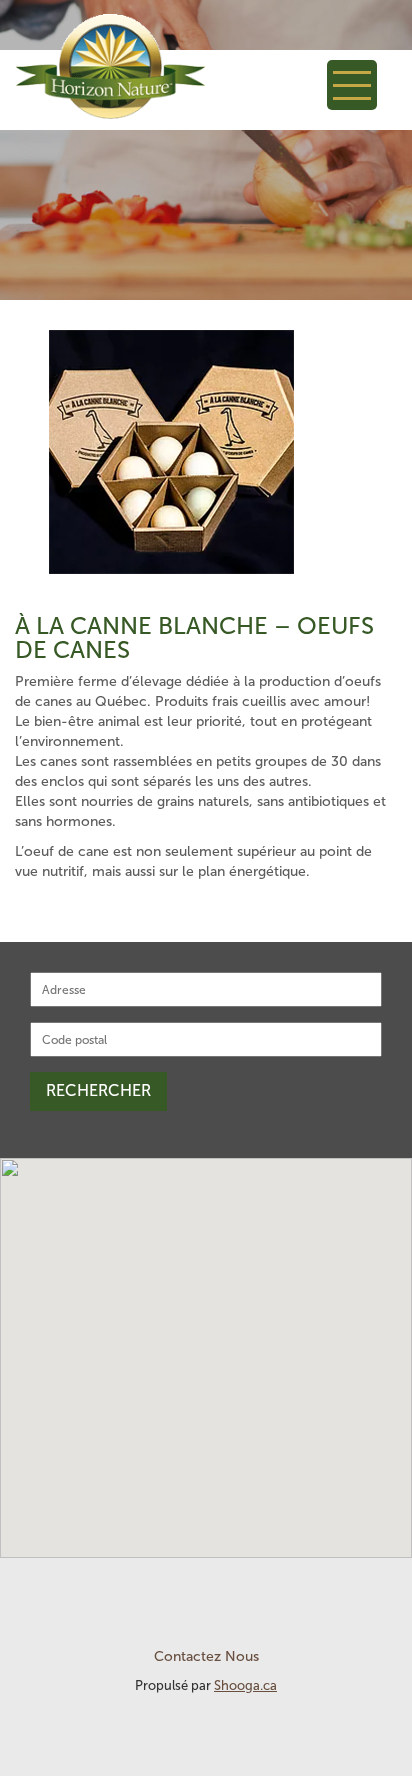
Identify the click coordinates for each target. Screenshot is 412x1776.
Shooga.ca (245, 1685)
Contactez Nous (206, 1656)
